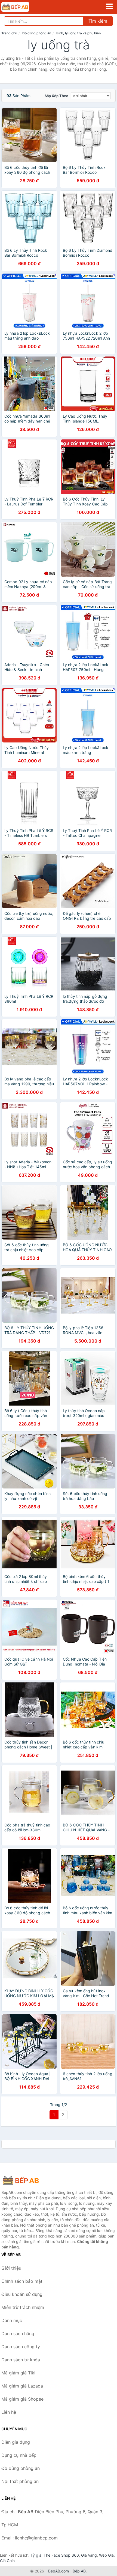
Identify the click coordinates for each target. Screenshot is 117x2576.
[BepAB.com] (21, 7)
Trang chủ (9, 33)
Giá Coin (7, 2561)
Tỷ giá (36, 2555)
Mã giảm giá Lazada (22, 2386)
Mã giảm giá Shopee (22, 2399)
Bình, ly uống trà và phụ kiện (78, 33)
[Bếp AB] (29, 2180)
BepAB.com (59, 2571)
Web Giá (106, 2555)
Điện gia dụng (16, 2442)
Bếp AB (79, 2571)
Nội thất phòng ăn (20, 2481)
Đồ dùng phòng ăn (37, 33)
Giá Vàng (89, 2555)
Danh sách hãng (18, 2334)
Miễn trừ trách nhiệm (23, 2307)
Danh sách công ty (21, 2347)
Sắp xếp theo (56, 96)
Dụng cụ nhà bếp (19, 2455)
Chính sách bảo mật (22, 2281)
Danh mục (12, 2320)
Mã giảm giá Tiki (18, 2373)
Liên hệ (9, 2412)
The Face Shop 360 (61, 2555)
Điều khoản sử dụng (22, 2294)
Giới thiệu (11, 2268)
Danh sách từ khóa (21, 2360)
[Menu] (109, 6)
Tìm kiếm (98, 21)
